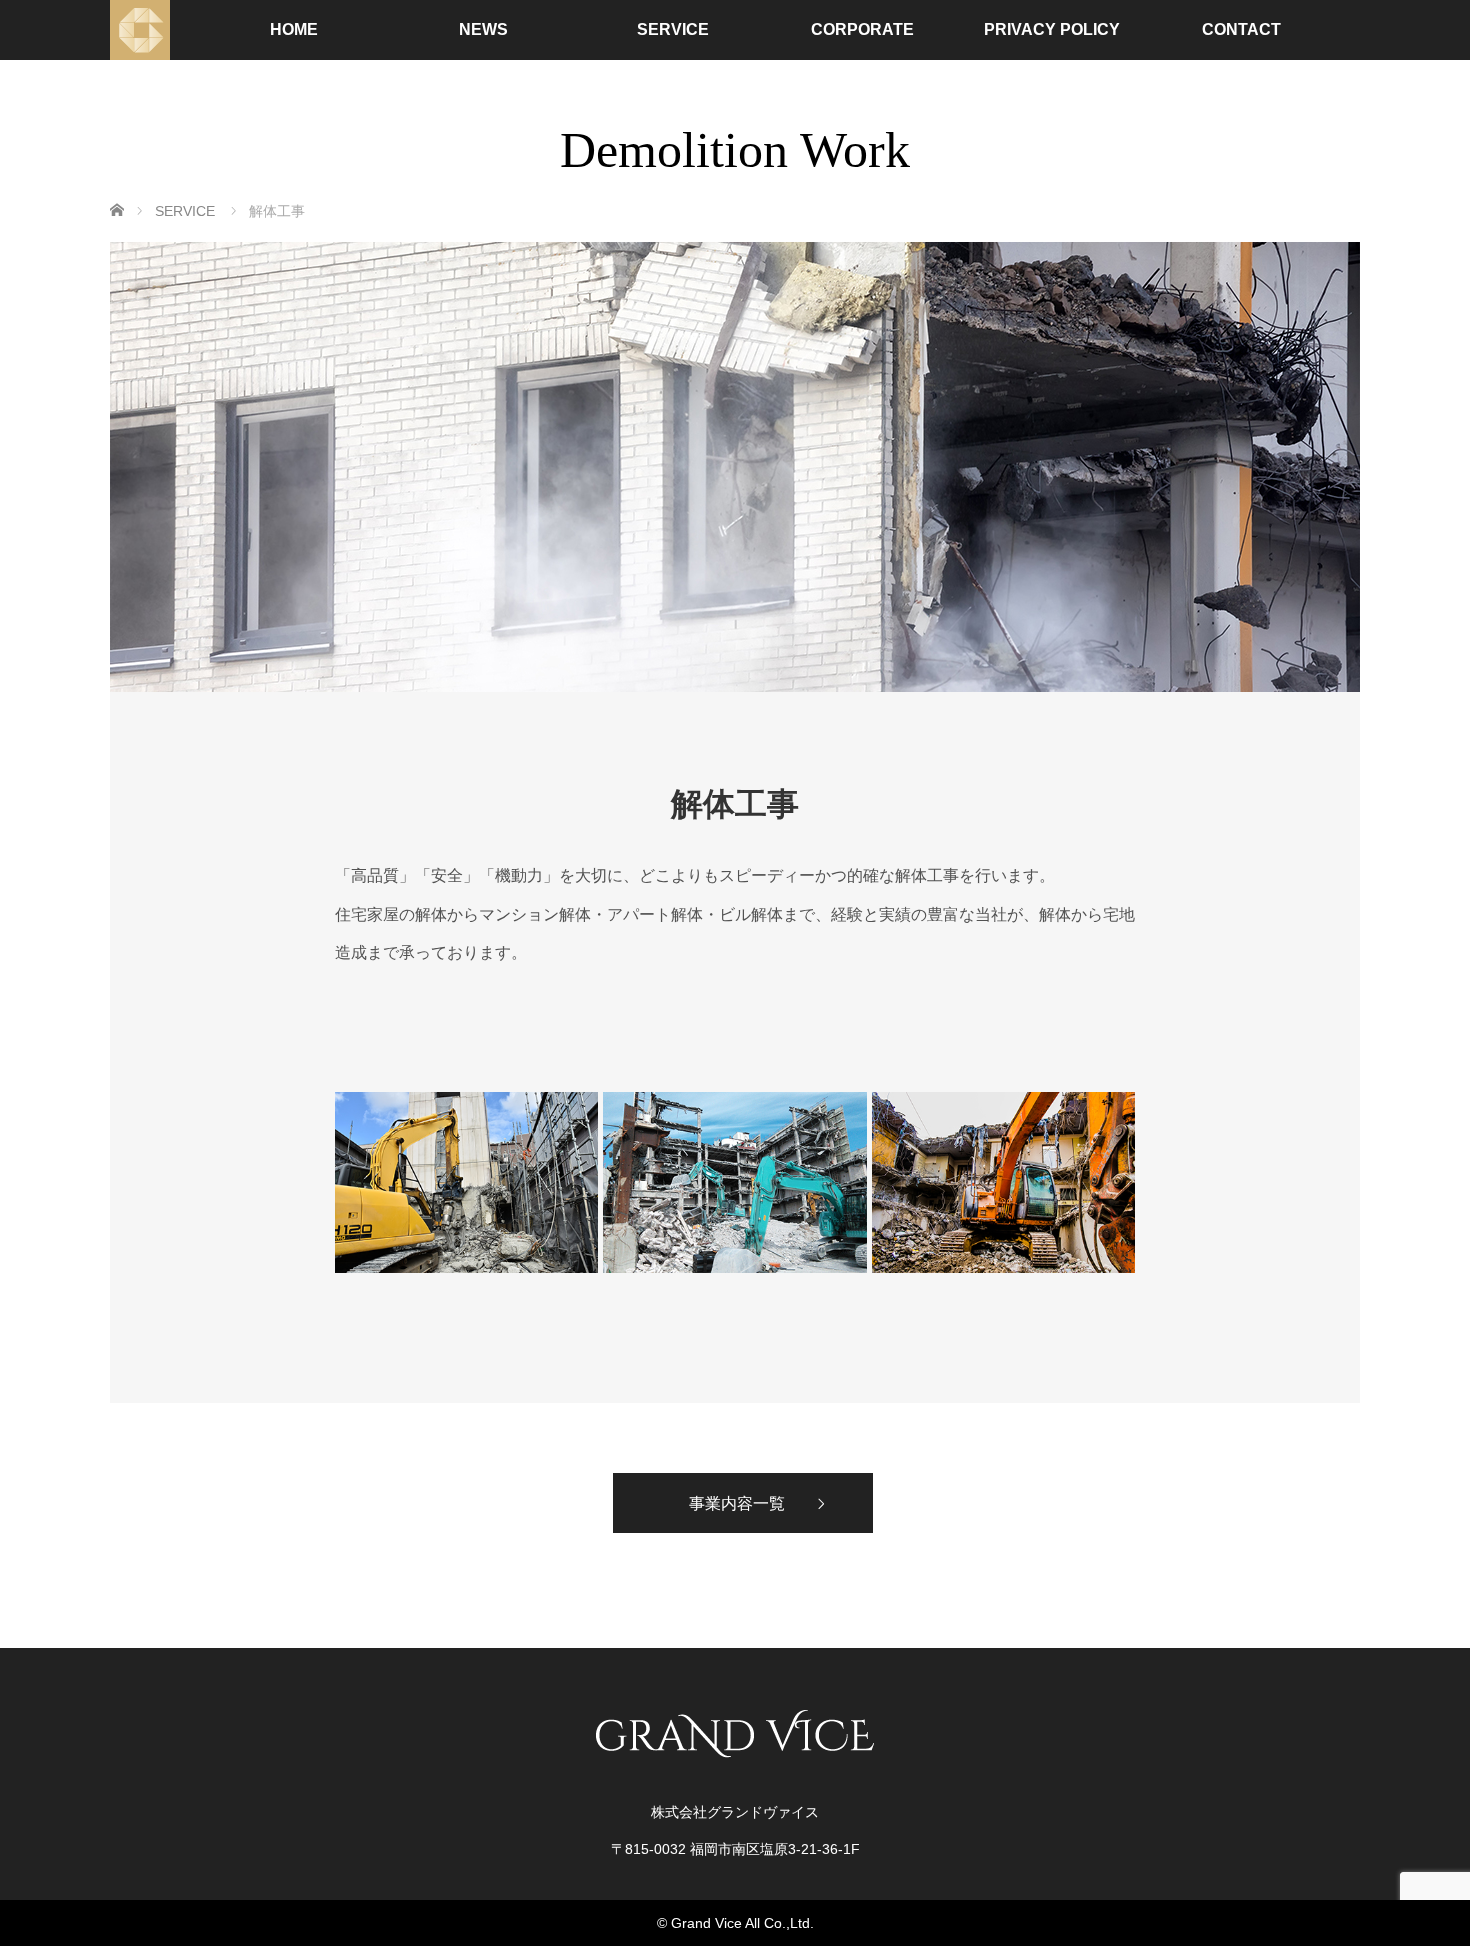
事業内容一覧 (737, 1503)
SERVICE (673, 29)
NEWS (483, 29)
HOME (294, 29)
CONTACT (1241, 29)
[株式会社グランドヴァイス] (140, 30)
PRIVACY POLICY (1052, 29)
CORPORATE (862, 29)
